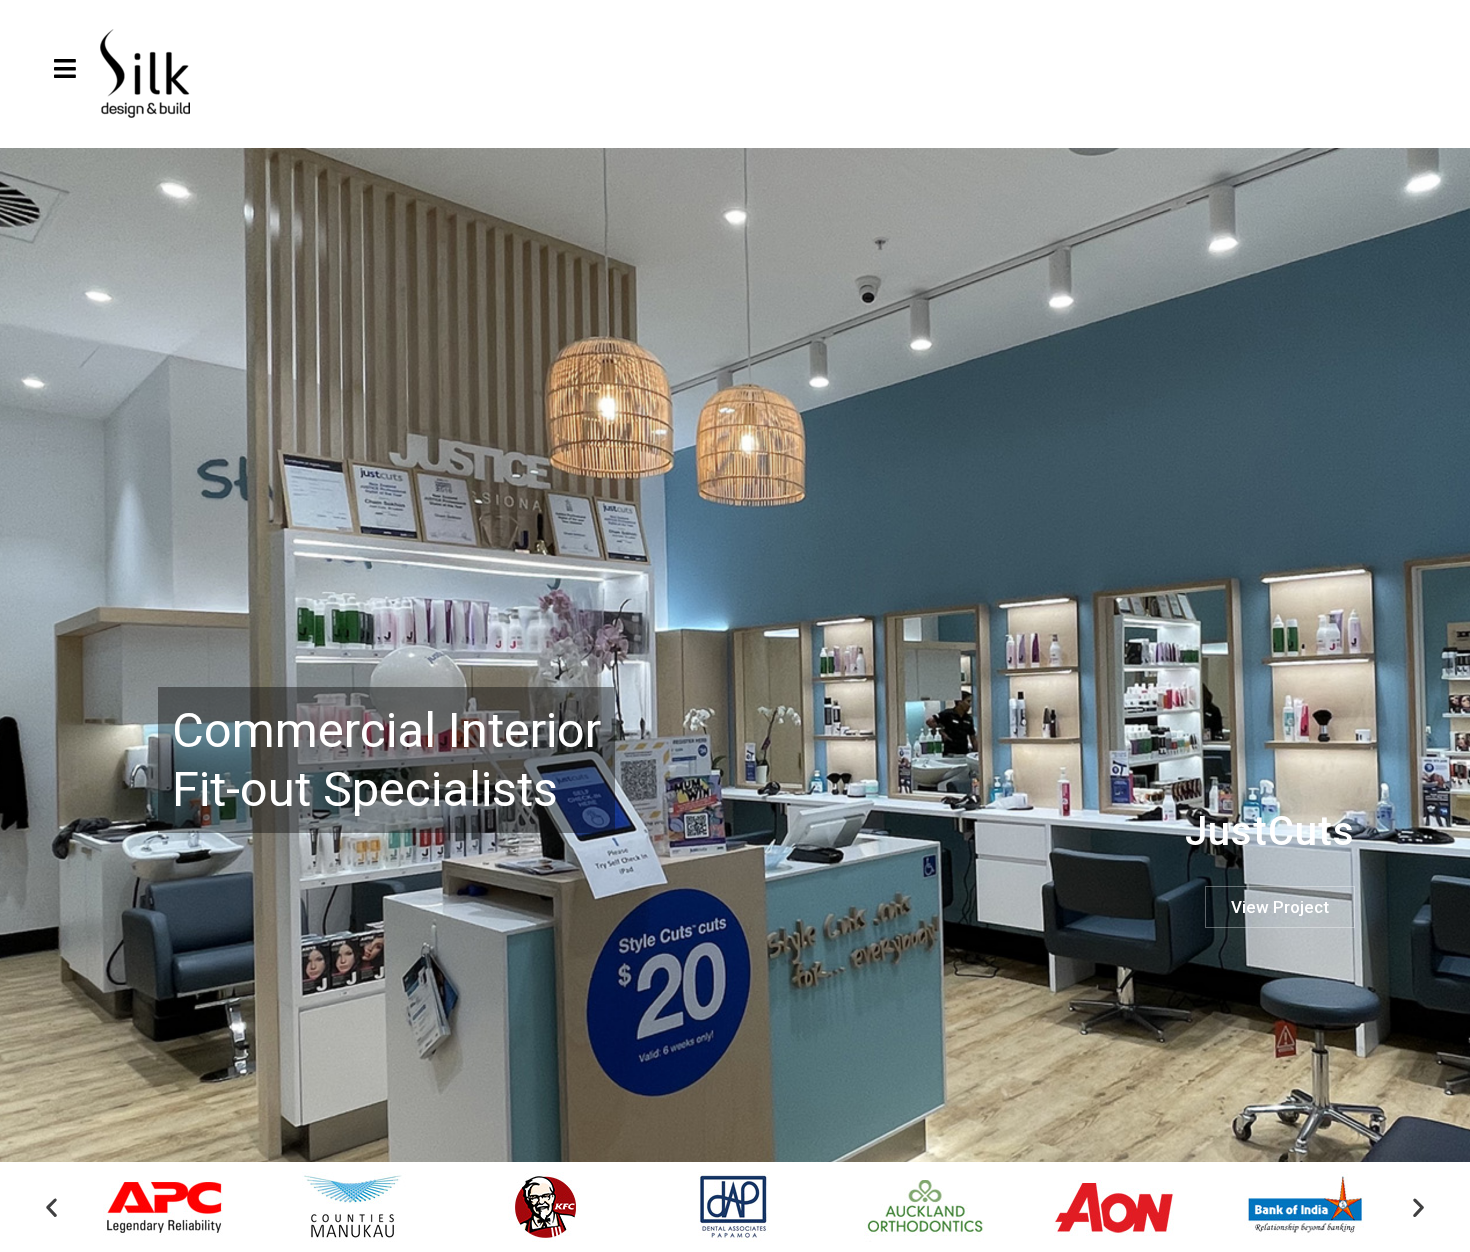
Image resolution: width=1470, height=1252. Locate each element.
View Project (1280, 907)
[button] (51, 1207)
